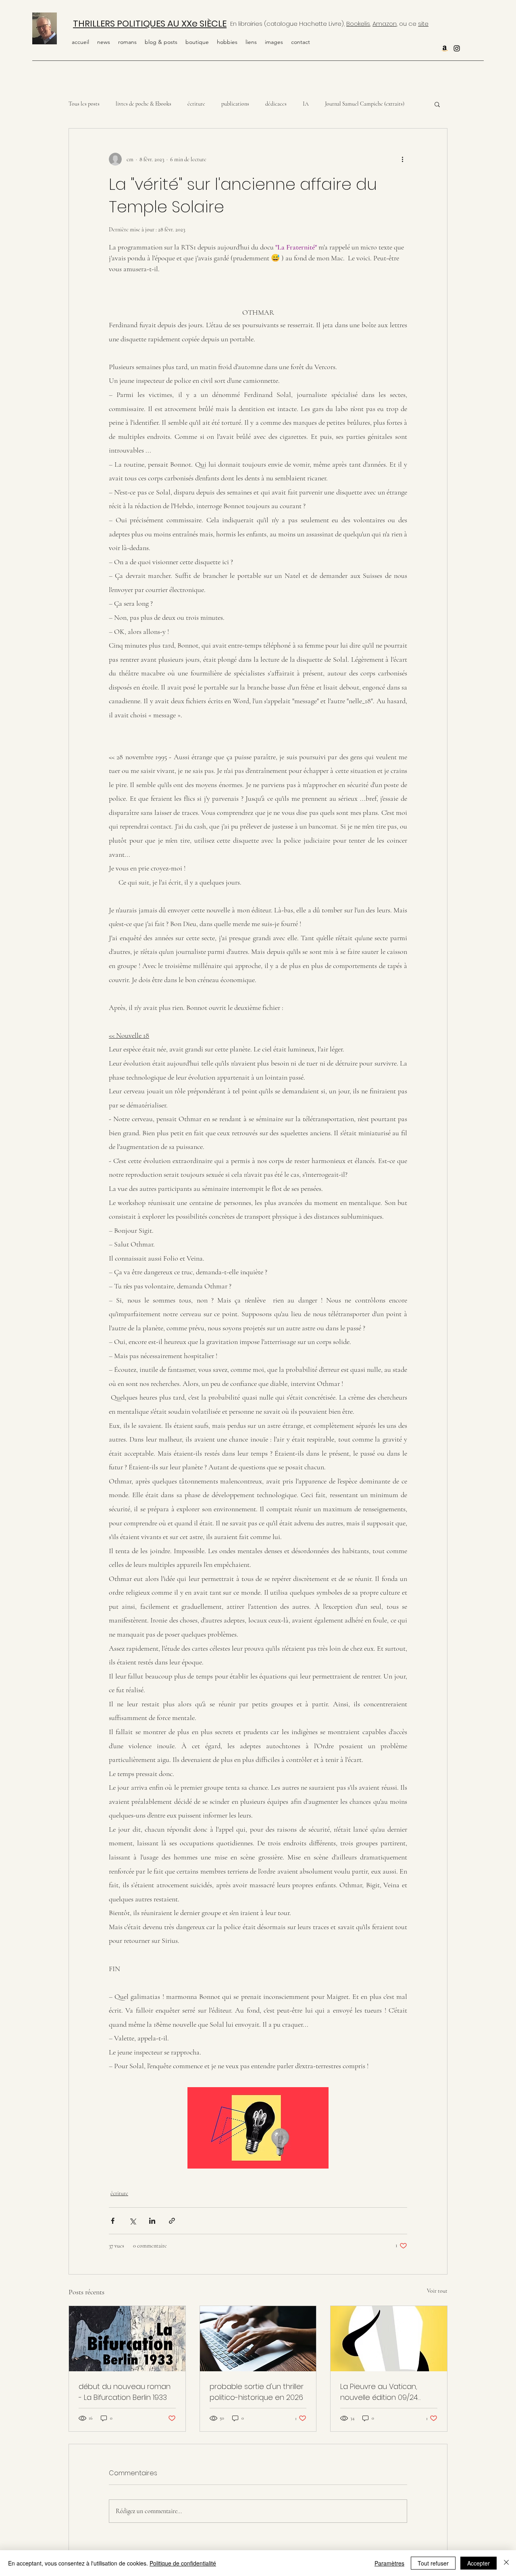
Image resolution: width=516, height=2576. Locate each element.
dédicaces (276, 104)
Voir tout (437, 2291)
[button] (227, 42)
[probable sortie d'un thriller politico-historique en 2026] (258, 2339)
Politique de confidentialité (183, 2563)
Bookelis (358, 24)
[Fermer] (506, 2563)
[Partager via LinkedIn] (152, 2221)
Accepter (479, 2563)
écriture (196, 104)
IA (306, 104)
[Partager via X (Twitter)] (132, 2221)
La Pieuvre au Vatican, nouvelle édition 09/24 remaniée (379, 2392)
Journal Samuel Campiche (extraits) (365, 104)
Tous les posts (84, 104)
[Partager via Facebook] (113, 2221)
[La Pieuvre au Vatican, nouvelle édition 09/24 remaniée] (389, 2339)
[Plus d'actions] (402, 159)
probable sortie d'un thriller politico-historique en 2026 (257, 2392)
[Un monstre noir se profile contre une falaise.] (127, 2339)
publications (235, 104)
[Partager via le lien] (172, 2221)
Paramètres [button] (389, 2563)
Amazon (385, 24)
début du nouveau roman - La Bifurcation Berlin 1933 (125, 2392)
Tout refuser (433, 2563)
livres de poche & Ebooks (144, 104)
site (423, 24)
